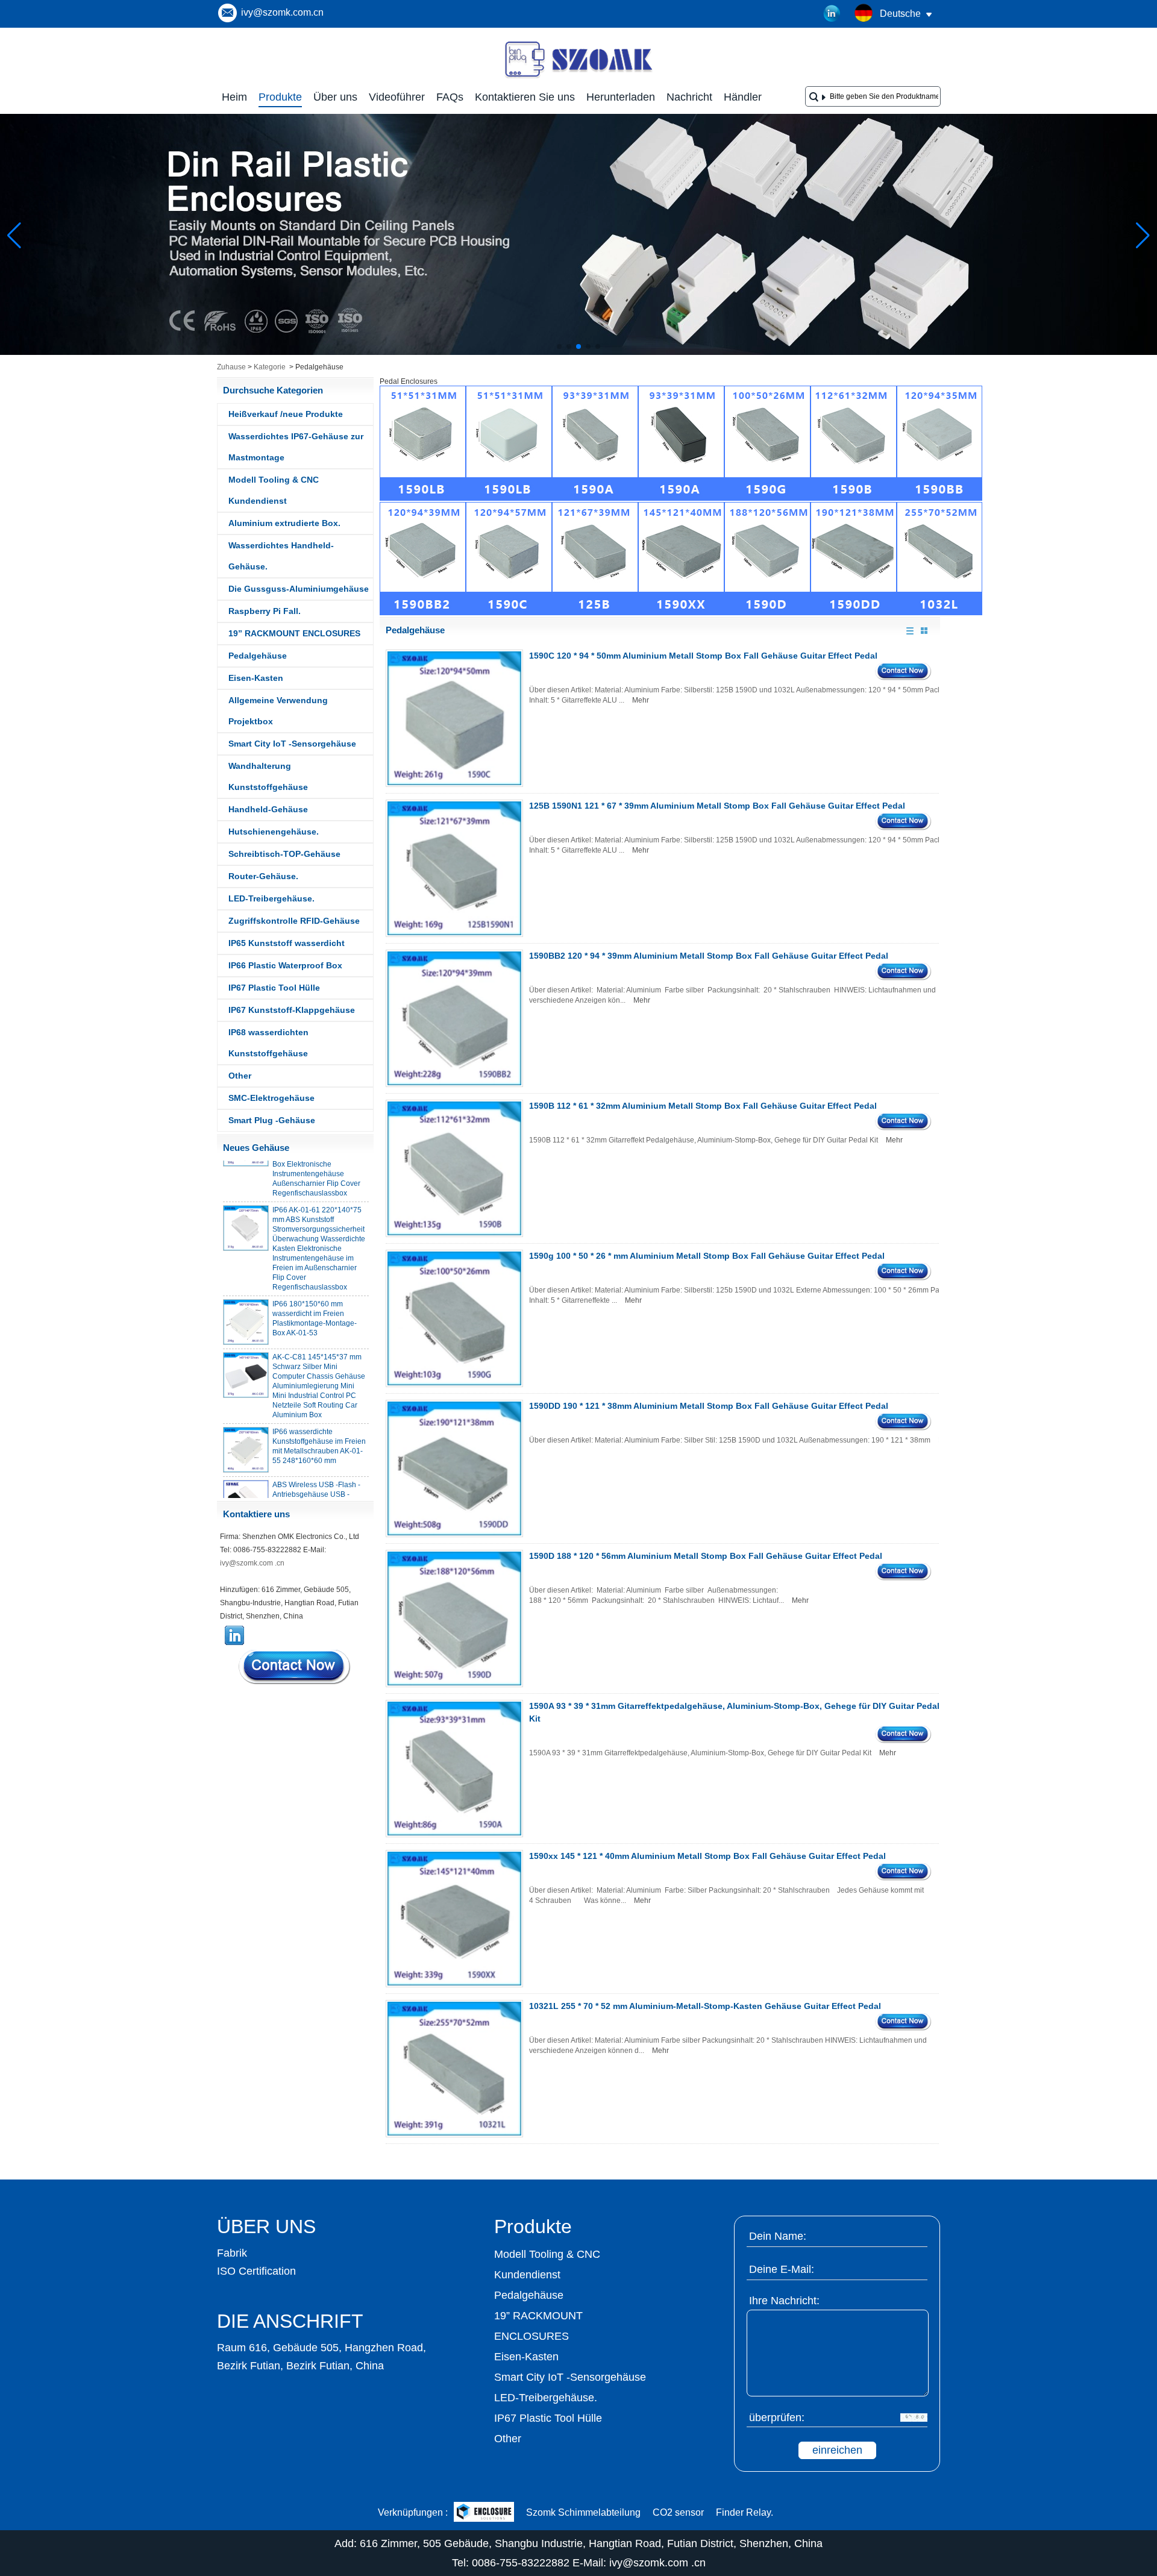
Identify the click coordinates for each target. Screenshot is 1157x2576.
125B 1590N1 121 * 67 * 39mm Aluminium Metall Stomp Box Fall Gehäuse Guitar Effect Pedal (717, 806)
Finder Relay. (745, 2512)
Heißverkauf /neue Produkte (286, 414)
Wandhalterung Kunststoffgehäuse (268, 776)
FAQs (450, 97)
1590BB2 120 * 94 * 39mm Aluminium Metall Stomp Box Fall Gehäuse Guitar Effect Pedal (709, 956)
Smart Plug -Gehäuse (272, 1120)
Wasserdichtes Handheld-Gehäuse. (281, 556)
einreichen (837, 2450)
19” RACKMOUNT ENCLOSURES (294, 633)
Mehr (641, 700)
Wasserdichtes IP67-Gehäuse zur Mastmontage (296, 447)
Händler (743, 97)
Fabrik (232, 2253)
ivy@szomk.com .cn (252, 1563)
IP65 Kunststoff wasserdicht (287, 943)
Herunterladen (621, 97)
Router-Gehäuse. (263, 876)
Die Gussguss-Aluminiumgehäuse (299, 589)
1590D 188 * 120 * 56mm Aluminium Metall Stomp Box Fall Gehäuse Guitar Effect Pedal (706, 1556)
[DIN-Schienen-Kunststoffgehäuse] (578, 353)
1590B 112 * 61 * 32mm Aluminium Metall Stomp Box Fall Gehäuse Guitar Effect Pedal (703, 1106)
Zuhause (231, 367)
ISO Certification (256, 2271)
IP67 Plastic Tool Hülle (274, 988)
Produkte (280, 97)
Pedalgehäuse (258, 656)
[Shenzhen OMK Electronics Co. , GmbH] (578, 77)
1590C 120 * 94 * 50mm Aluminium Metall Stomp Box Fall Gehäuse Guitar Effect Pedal (703, 656)
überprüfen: (777, 2418)
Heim (234, 97)
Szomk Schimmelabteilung (583, 2512)
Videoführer (397, 97)
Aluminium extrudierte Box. (284, 523)
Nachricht (689, 97)
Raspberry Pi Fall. (265, 611)
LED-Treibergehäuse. (271, 898)
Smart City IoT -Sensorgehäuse (292, 744)
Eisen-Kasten (256, 678)
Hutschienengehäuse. (274, 832)
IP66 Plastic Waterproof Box (285, 965)
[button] (559, 346)
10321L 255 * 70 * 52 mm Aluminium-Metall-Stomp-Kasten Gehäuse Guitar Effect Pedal (705, 2006)
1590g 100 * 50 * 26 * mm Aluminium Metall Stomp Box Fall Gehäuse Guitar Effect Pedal (707, 1256)
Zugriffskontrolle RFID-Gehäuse (294, 921)
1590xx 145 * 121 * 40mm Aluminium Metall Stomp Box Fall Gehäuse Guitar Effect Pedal (707, 1856)
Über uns (335, 97)
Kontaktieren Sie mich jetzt (295, 1667)
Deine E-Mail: (782, 2269)
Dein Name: (778, 2236)
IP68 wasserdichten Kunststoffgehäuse (268, 1043)
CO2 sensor (678, 2512)
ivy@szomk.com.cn (282, 12)
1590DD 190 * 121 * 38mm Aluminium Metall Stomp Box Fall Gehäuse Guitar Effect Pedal (709, 1406)
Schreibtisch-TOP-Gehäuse (284, 854)
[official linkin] (832, 14)
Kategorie (270, 367)
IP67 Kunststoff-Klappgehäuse (292, 1010)
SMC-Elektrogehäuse (271, 1098)
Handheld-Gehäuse (268, 809)
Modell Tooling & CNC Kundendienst (274, 490)
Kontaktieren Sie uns (525, 97)
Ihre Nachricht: (784, 2301)
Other (240, 1076)
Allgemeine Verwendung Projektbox (278, 711)
